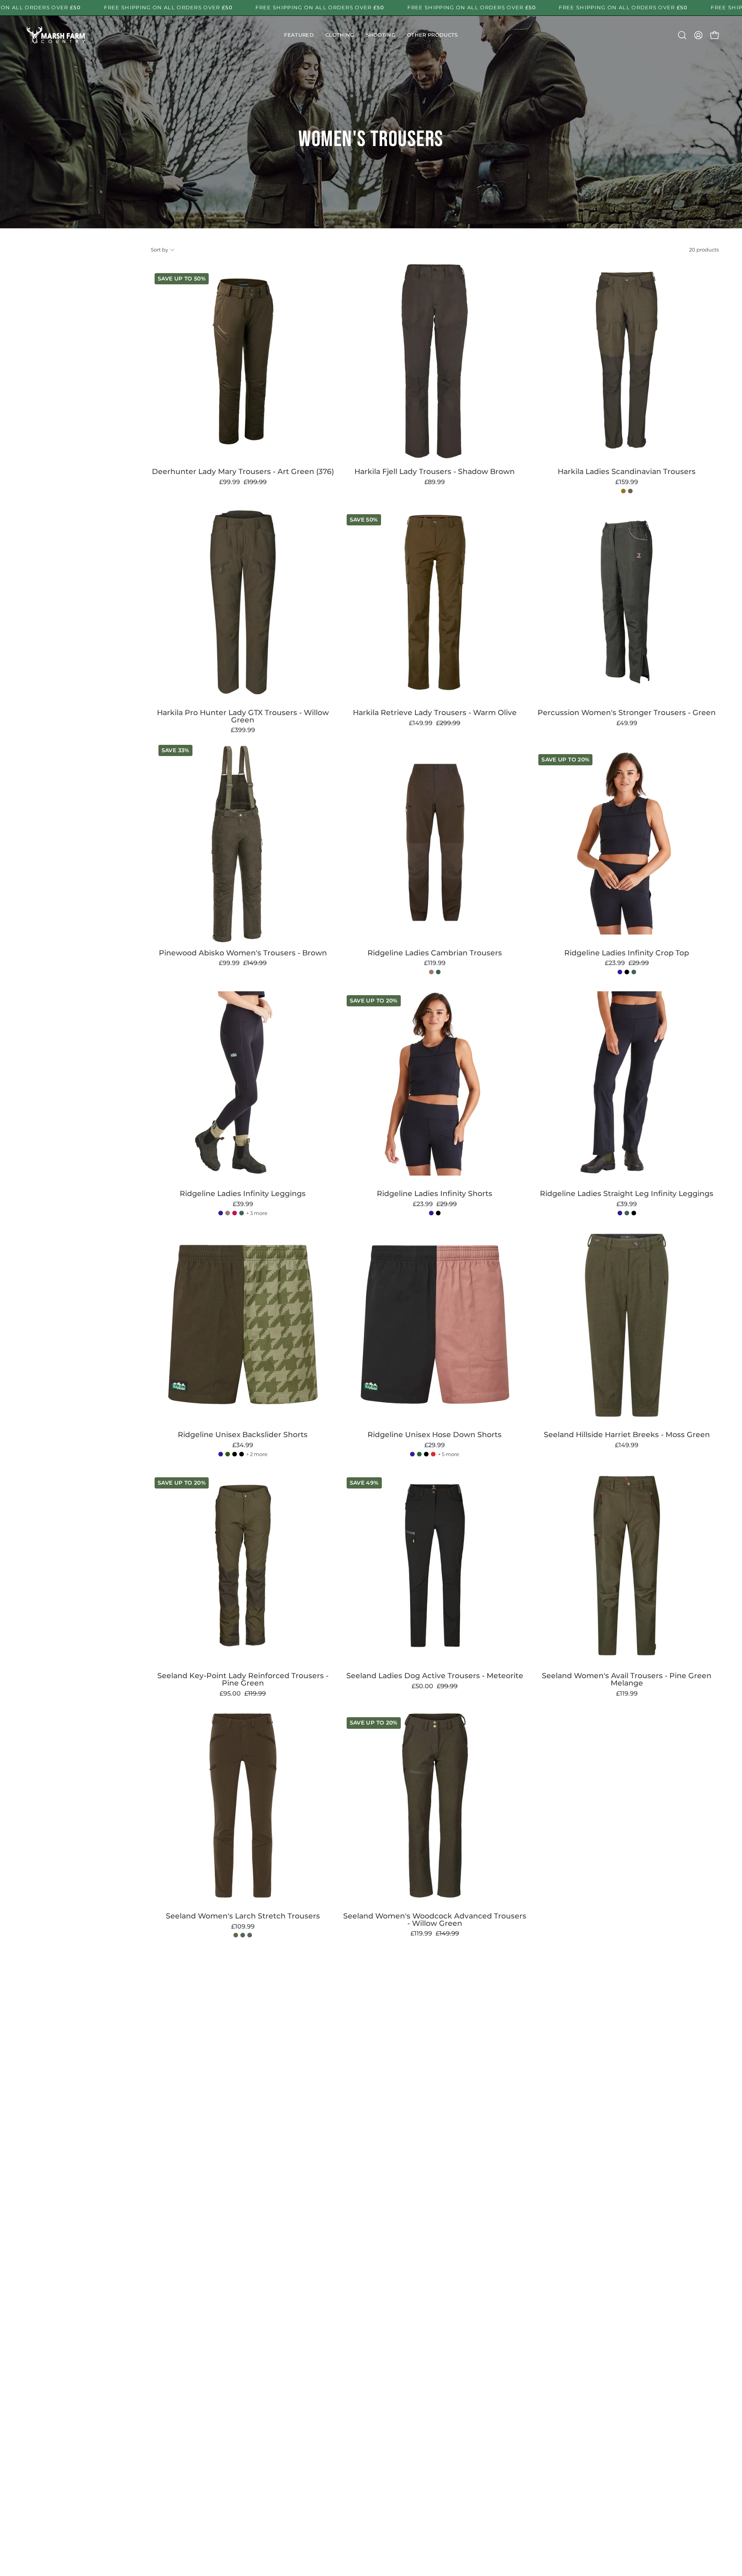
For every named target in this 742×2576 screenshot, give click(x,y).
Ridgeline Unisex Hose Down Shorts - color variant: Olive (419, 1454)
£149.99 (627, 1445)
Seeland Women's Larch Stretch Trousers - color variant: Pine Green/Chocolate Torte (250, 1935)
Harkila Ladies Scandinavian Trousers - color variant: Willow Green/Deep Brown (623, 491)
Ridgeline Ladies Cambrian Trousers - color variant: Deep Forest (438, 972)
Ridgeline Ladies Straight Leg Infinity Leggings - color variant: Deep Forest (627, 1213)
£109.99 (243, 1927)
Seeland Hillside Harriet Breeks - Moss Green (627, 1435)
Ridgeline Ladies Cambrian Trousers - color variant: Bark (431, 972)
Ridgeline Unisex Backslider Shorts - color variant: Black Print (242, 1454)
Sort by (159, 250)
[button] (299, 35)
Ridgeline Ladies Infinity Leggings (243, 1194)
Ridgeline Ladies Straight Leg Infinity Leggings (627, 1194)
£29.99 (435, 1445)
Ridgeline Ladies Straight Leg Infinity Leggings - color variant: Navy (620, 1213)
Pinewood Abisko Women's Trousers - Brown (243, 953)
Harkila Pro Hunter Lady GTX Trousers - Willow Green (243, 716)
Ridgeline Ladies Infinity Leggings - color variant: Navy (221, 1213)
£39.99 (243, 1204)
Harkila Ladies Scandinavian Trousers (627, 472)
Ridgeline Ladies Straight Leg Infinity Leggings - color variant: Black (634, 1213)
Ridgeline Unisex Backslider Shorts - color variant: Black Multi (235, 1454)
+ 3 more (257, 1213)
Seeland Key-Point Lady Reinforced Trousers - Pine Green (243, 1680)
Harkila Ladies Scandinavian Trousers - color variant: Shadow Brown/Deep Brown (630, 491)
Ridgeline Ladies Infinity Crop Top (627, 953)
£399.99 (243, 730)
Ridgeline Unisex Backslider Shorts (243, 1435)
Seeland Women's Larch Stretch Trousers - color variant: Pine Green (236, 1935)
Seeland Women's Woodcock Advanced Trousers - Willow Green (435, 1920)
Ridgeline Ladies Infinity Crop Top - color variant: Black (627, 972)
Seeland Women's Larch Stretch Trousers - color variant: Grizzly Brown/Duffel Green (243, 1935)
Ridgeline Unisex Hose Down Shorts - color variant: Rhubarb (433, 1454)
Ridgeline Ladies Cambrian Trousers (435, 953)
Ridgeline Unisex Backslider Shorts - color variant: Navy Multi (221, 1454)
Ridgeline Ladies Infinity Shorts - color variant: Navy (431, 1213)
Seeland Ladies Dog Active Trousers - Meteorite (435, 1676)
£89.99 (435, 482)
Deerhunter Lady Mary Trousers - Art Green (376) (243, 472)
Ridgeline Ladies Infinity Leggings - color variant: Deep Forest (242, 1213)
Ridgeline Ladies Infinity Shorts (435, 1194)
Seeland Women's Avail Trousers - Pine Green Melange (627, 1680)
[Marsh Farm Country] (56, 35)
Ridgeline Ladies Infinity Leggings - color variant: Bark (228, 1213)
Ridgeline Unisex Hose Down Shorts (435, 1435)
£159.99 (627, 482)
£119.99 (435, 963)
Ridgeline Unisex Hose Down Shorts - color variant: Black (426, 1454)
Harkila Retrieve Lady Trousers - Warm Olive (435, 713)
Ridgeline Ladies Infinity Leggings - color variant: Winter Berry (235, 1213)
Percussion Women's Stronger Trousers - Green (627, 713)
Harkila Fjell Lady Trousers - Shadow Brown (435, 472)
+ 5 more (448, 1454)
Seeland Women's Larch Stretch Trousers (243, 1916)
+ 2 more (257, 1454)
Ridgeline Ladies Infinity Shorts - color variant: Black (438, 1213)
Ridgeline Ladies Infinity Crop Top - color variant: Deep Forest (634, 972)
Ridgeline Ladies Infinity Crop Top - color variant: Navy (620, 972)
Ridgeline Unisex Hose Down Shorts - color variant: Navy (412, 1454)
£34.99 (243, 1445)
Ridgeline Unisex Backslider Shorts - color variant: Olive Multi (228, 1454)
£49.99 (627, 723)
